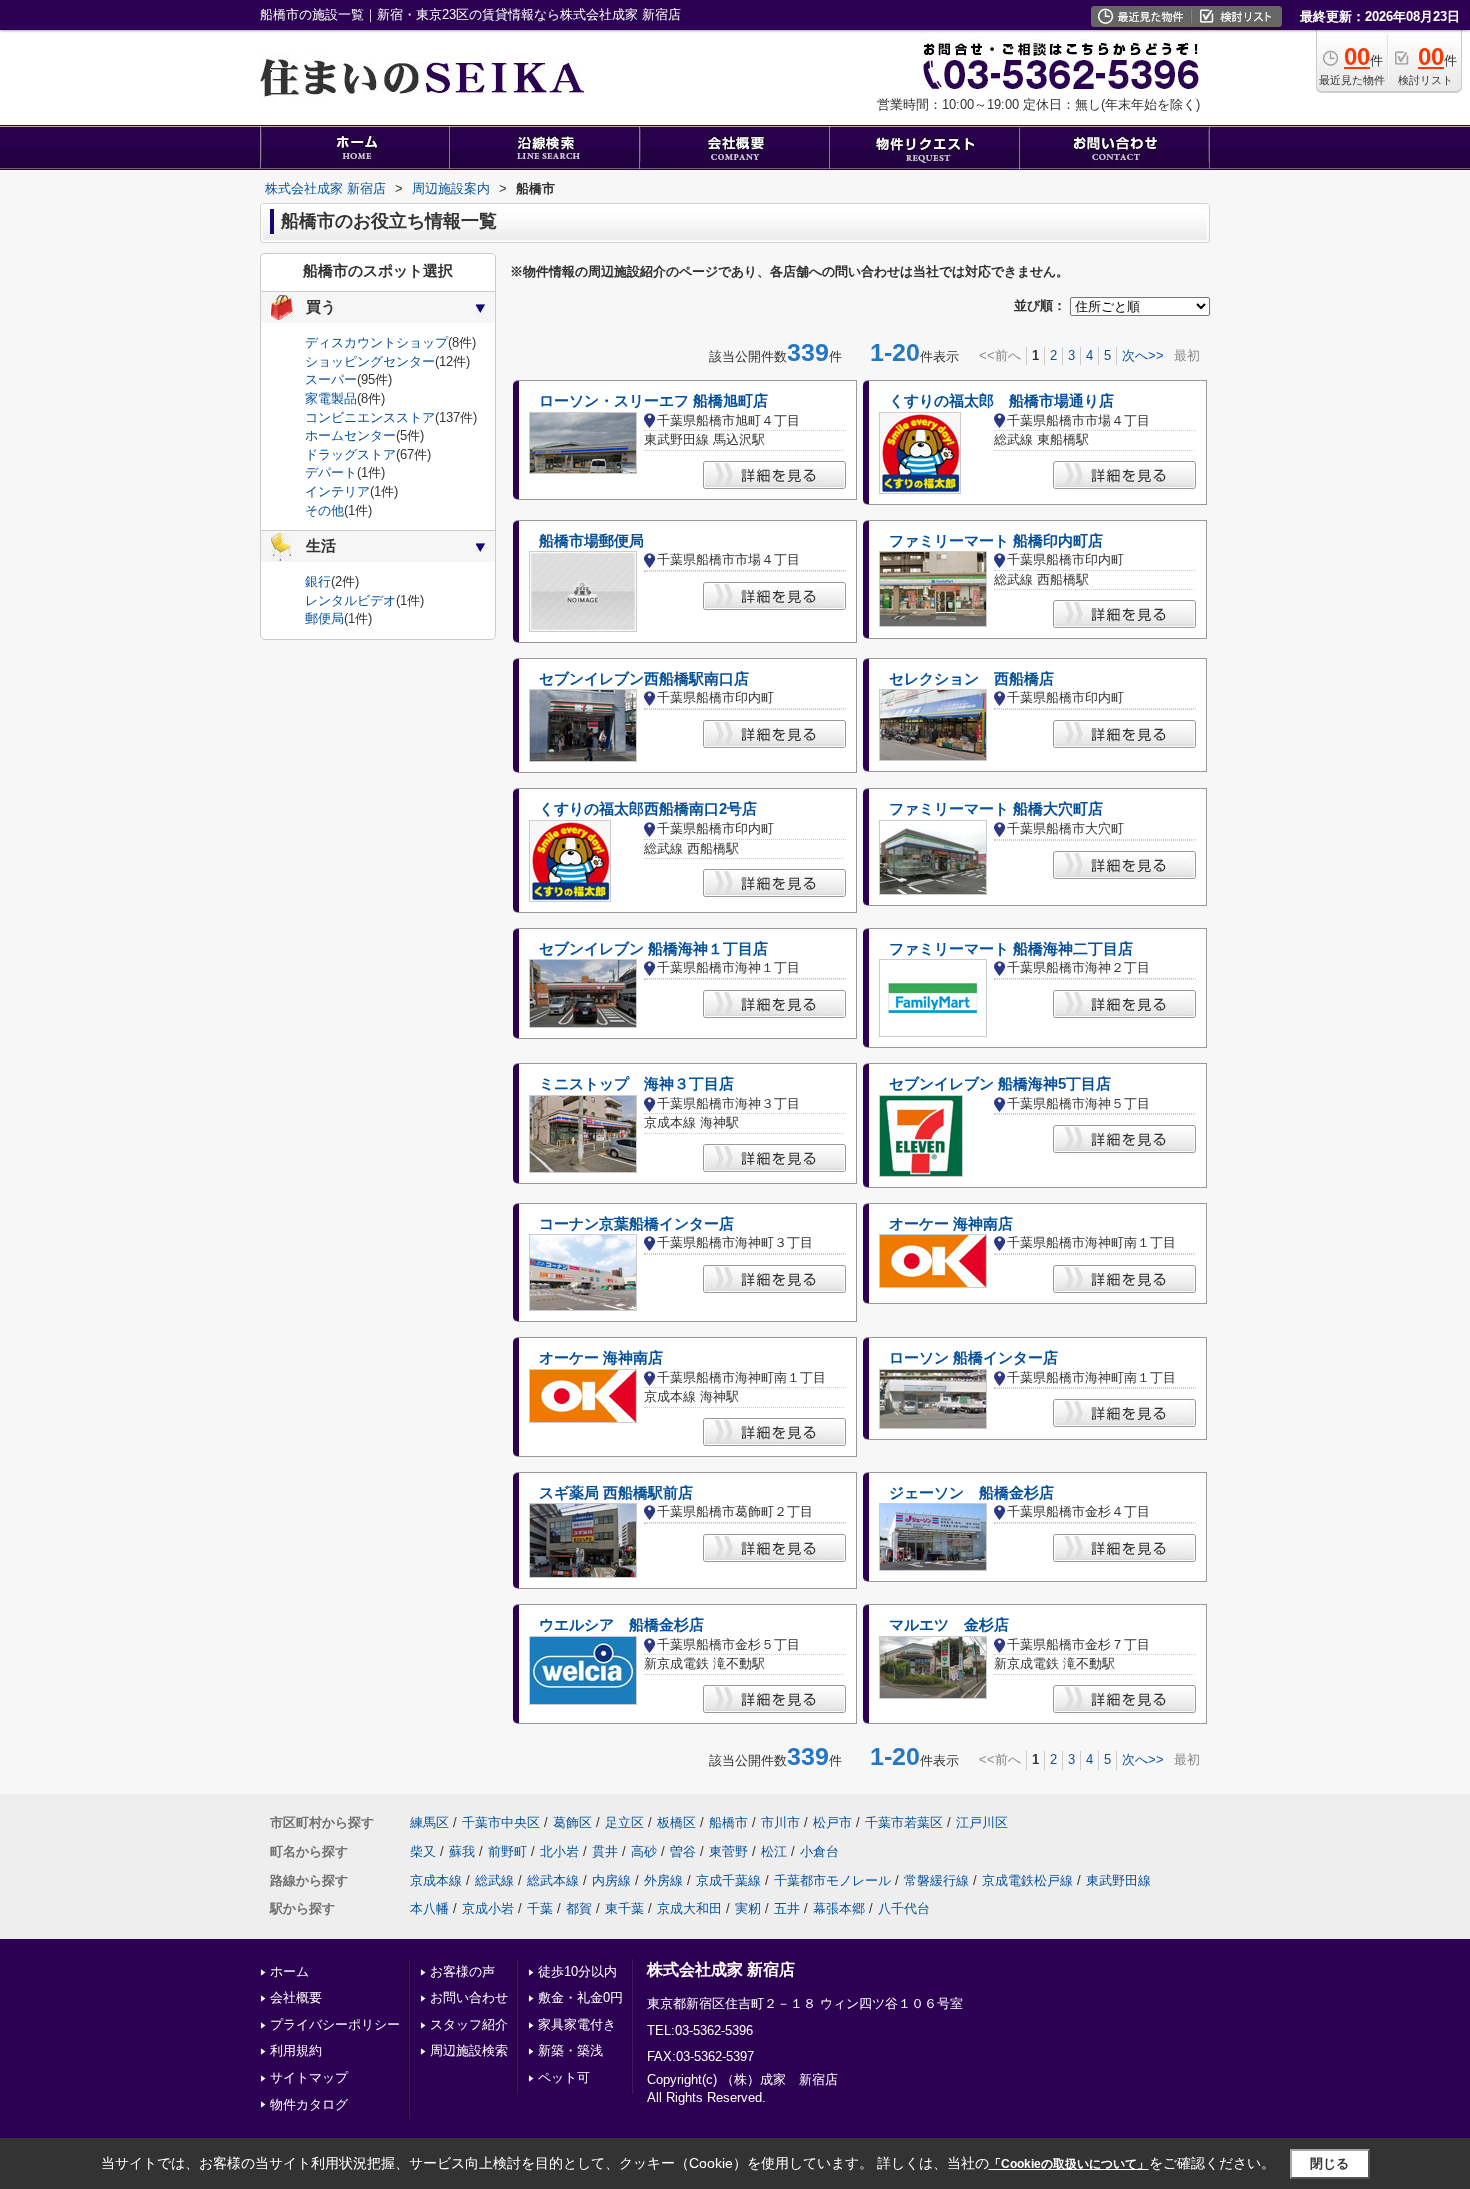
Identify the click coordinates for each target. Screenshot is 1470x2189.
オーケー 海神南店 (951, 1224)
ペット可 (564, 2077)
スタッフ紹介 (469, 2024)
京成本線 (436, 1880)
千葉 (540, 1908)
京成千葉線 (728, 1880)
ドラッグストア (350, 454)
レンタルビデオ (350, 600)
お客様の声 (462, 1971)
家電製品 (331, 398)
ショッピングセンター (370, 361)
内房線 (611, 1880)
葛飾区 (572, 1822)
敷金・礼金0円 (580, 1997)
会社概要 (296, 1997)
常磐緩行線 (936, 1880)
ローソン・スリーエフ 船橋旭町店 (653, 401)
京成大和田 (689, 1908)
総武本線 (553, 1880)
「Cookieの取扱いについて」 (1069, 2164)
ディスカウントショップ (376, 342)
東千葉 (624, 1908)
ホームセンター (350, 435)
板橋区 (676, 1822)
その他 (324, 510)
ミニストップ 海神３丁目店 (636, 1084)
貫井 (605, 1851)
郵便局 (324, 618)
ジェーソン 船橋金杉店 (971, 1493)
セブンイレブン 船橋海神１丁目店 (653, 949)
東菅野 (728, 1851)
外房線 (663, 1880)
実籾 (748, 1908)
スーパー (331, 379)
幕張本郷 (839, 1908)
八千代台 (904, 1908)
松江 (774, 1851)
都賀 (579, 1908)
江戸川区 (982, 1822)
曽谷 (683, 1851)
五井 (787, 1908)
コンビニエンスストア (370, 417)
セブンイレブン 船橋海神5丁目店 (1000, 1084)
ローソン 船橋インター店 (973, 1358)
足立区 (624, 1822)
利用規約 (296, 2050)
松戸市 (832, 1822)
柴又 (423, 1851)
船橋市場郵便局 (591, 541)
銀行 (318, 581)
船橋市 (728, 1822)
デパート (331, 472)
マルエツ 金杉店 (949, 1625)
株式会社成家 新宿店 (721, 1969)
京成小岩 (488, 1908)
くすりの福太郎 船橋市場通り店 (1001, 401)
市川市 (780, 1822)
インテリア (337, 491)
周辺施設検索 (469, 2050)
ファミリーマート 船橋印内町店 (996, 541)
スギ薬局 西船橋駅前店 (616, 1493)
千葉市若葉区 (904, 1822)
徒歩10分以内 (577, 1971)
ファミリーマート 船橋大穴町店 (996, 809)
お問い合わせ (469, 1997)
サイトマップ (309, 2077)
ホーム (289, 1971)
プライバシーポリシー (335, 2024)
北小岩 (559, 1851)
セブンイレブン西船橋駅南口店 (644, 679)
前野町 (507, 1851)
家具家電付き (577, 2024)
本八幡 (429, 1908)
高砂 (644, 1851)
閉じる (1329, 2163)
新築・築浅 (570, 2050)
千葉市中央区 (501, 1822)
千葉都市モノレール (832, 1880)
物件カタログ (309, 2104)
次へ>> (1143, 355)
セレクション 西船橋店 (971, 679)
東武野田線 (1118, 1880)
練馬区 (429, 1822)
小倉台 (819, 1851)
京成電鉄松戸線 (1027, 1880)
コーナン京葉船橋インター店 (636, 1224)
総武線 (494, 1880)
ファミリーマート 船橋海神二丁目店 (1011, 949)
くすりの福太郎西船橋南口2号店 (648, 809)
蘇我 (462, 1851)
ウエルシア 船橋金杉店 (621, 1625)
